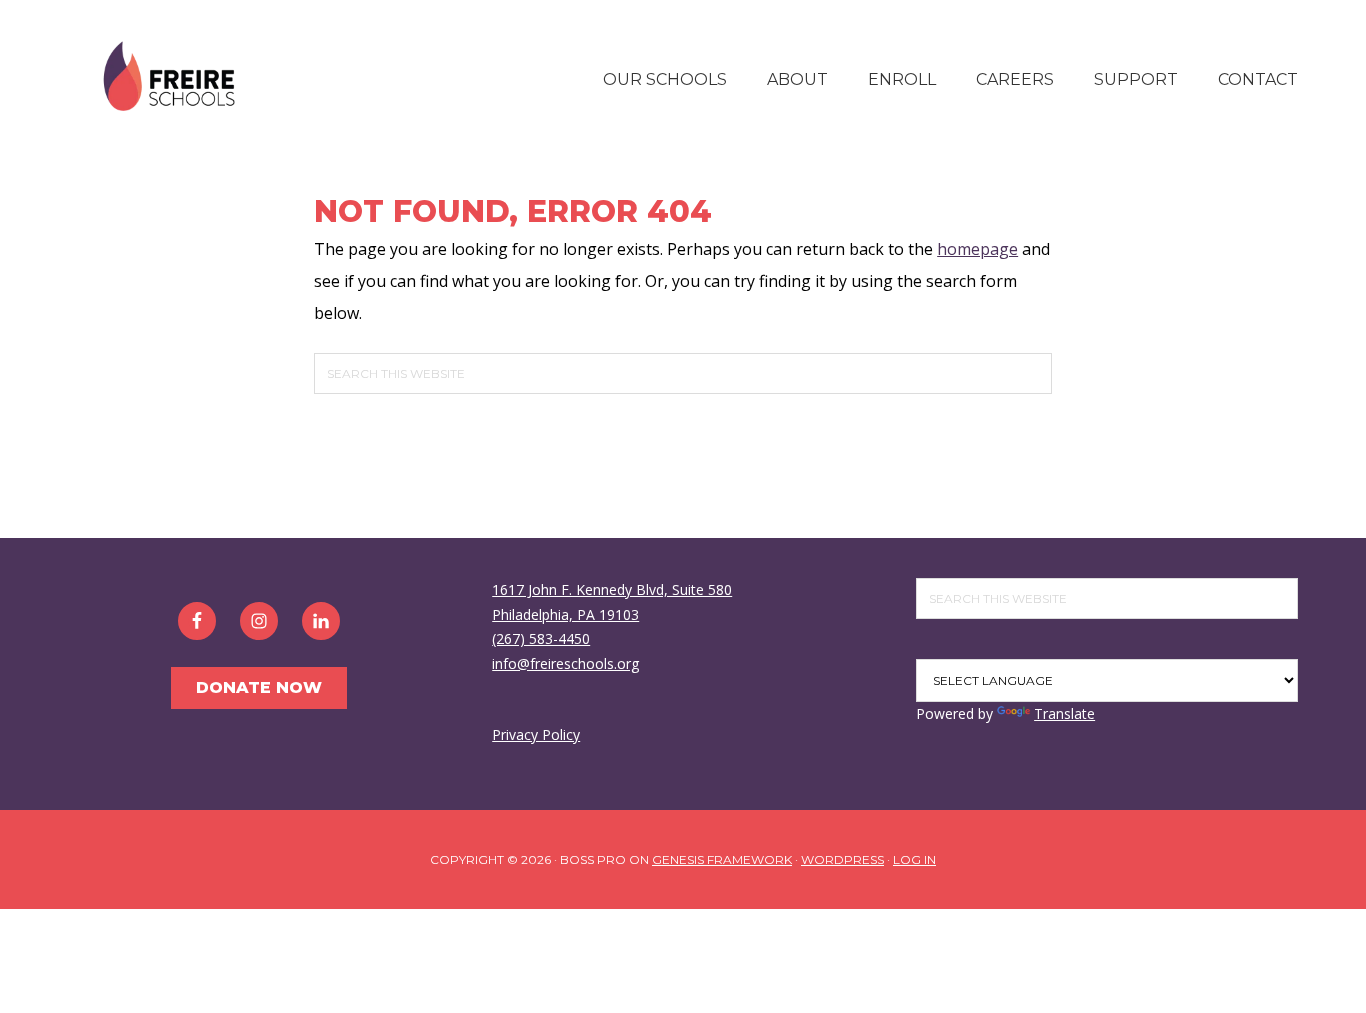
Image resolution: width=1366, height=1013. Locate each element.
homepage (977, 249)
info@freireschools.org (565, 663)
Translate (1064, 713)
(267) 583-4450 (541, 638)
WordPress (842, 859)
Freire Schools (168, 77)
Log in (914, 859)
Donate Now (259, 687)
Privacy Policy (536, 734)
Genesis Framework (722, 859)
